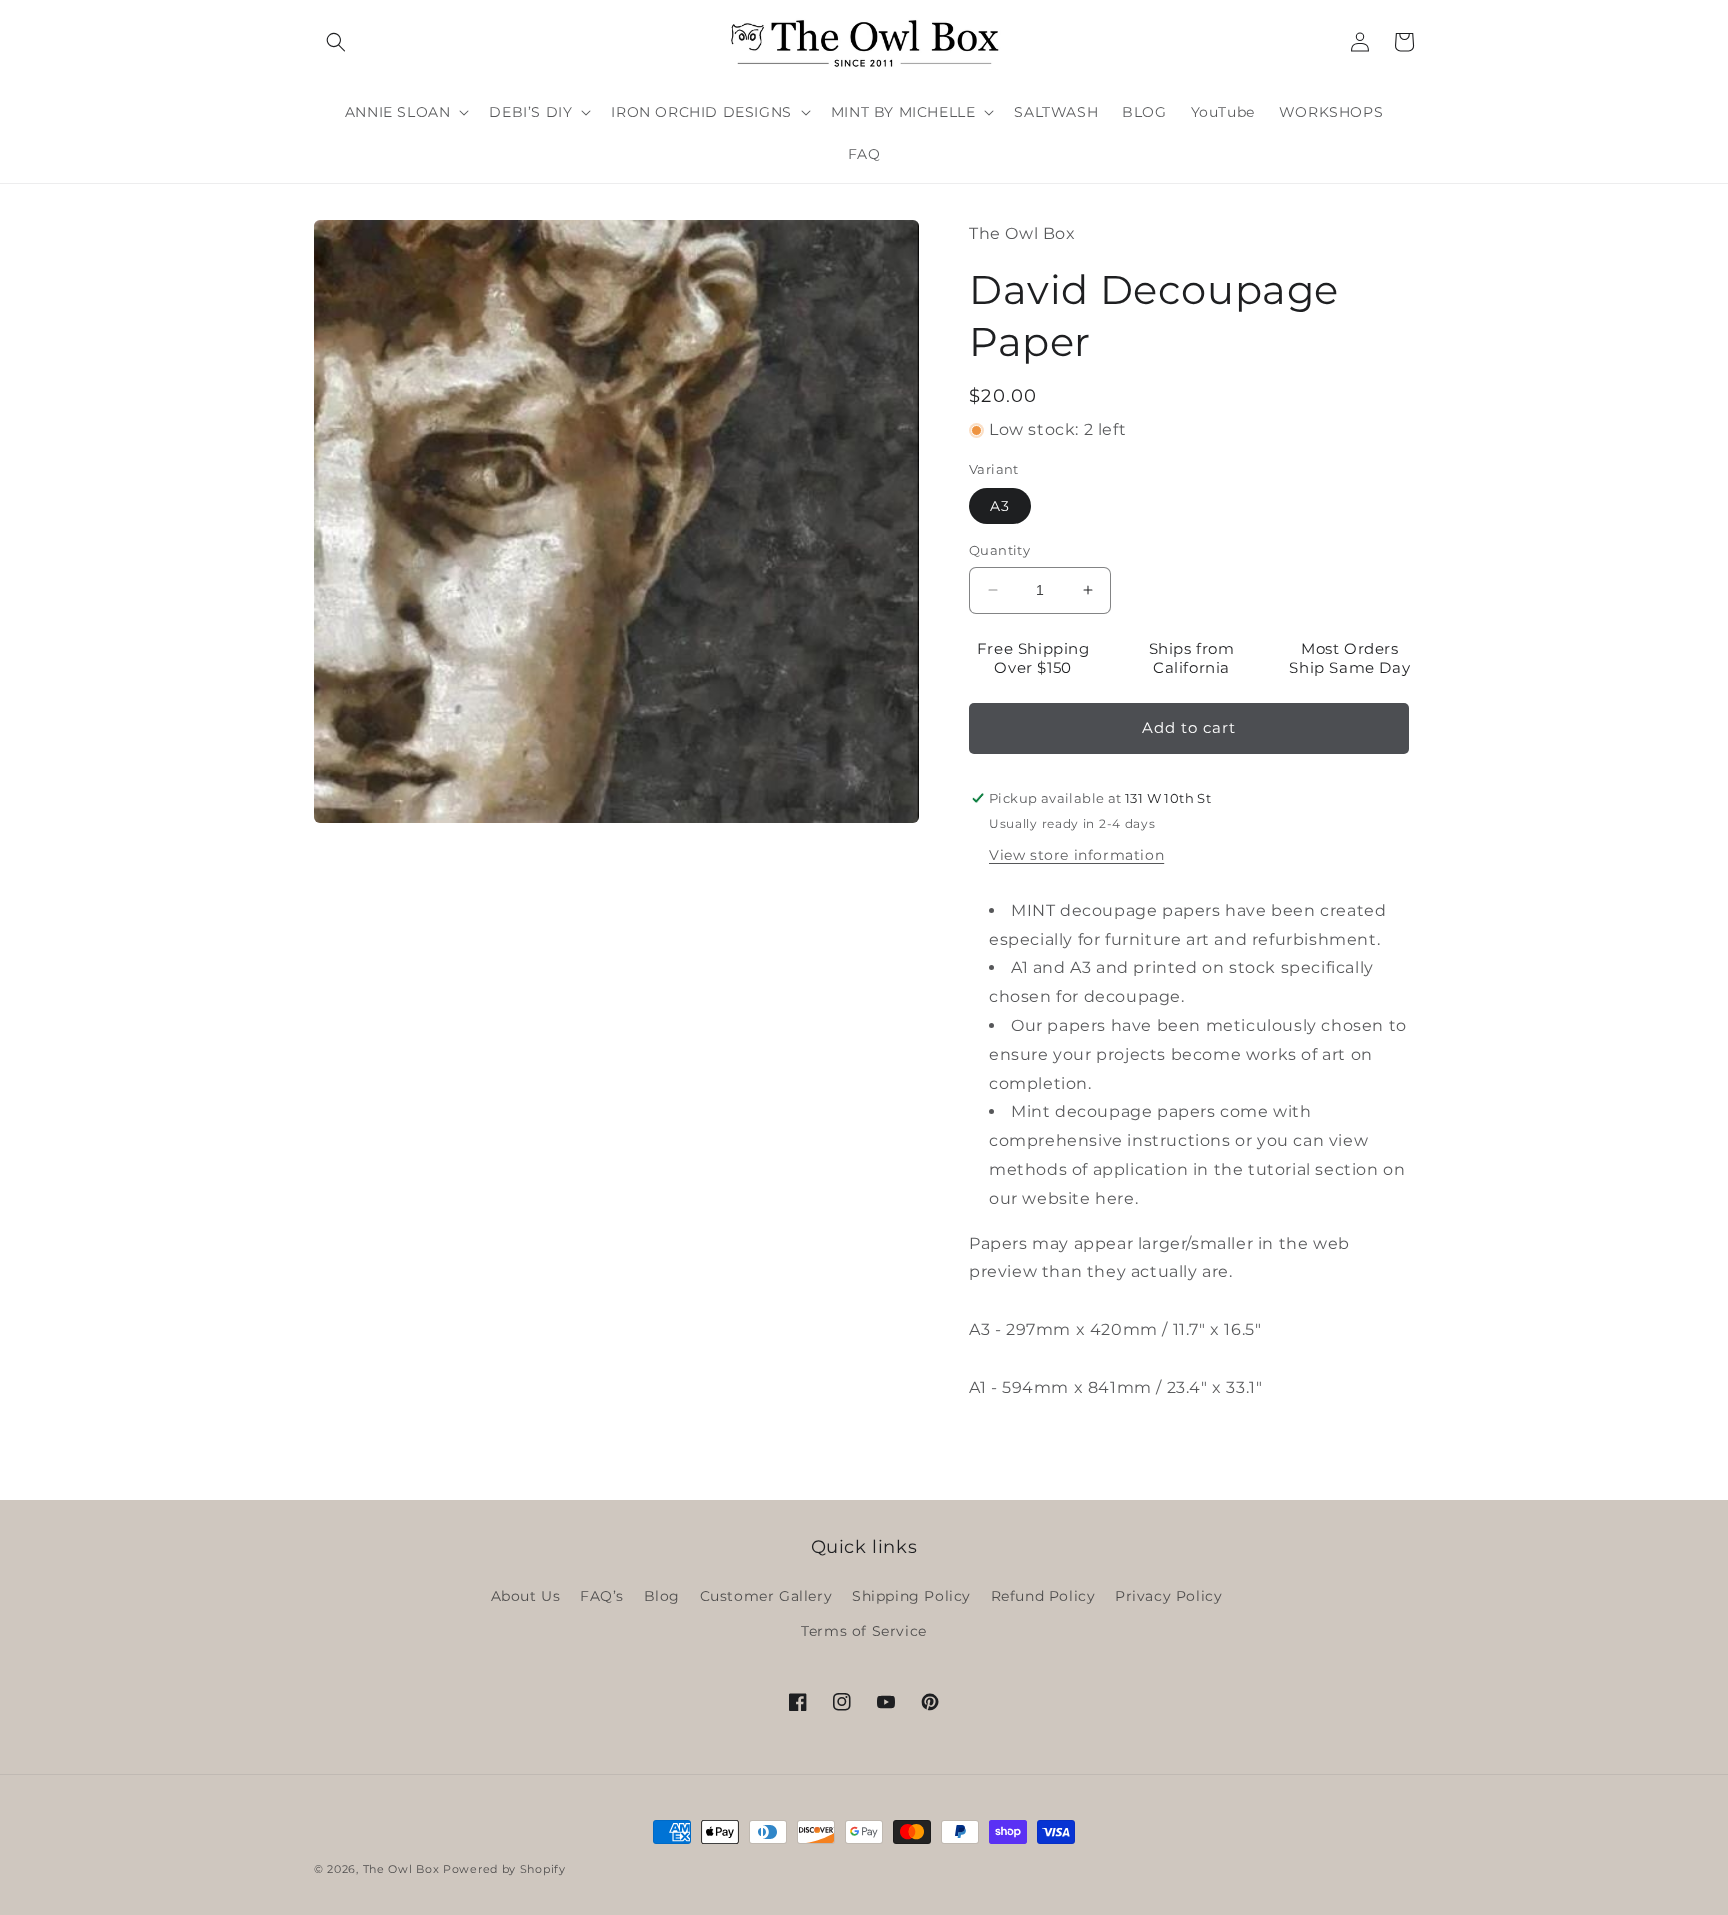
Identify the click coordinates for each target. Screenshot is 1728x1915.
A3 (1000, 506)
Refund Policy (1043, 1596)
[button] (336, 42)
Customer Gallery (766, 1596)
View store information (1076, 855)
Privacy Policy (1168, 1596)
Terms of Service (864, 1631)
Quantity (999, 550)
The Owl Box (401, 1869)
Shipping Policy (911, 1596)
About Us (526, 1596)
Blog (662, 1596)
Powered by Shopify (504, 1869)
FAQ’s (602, 1596)
